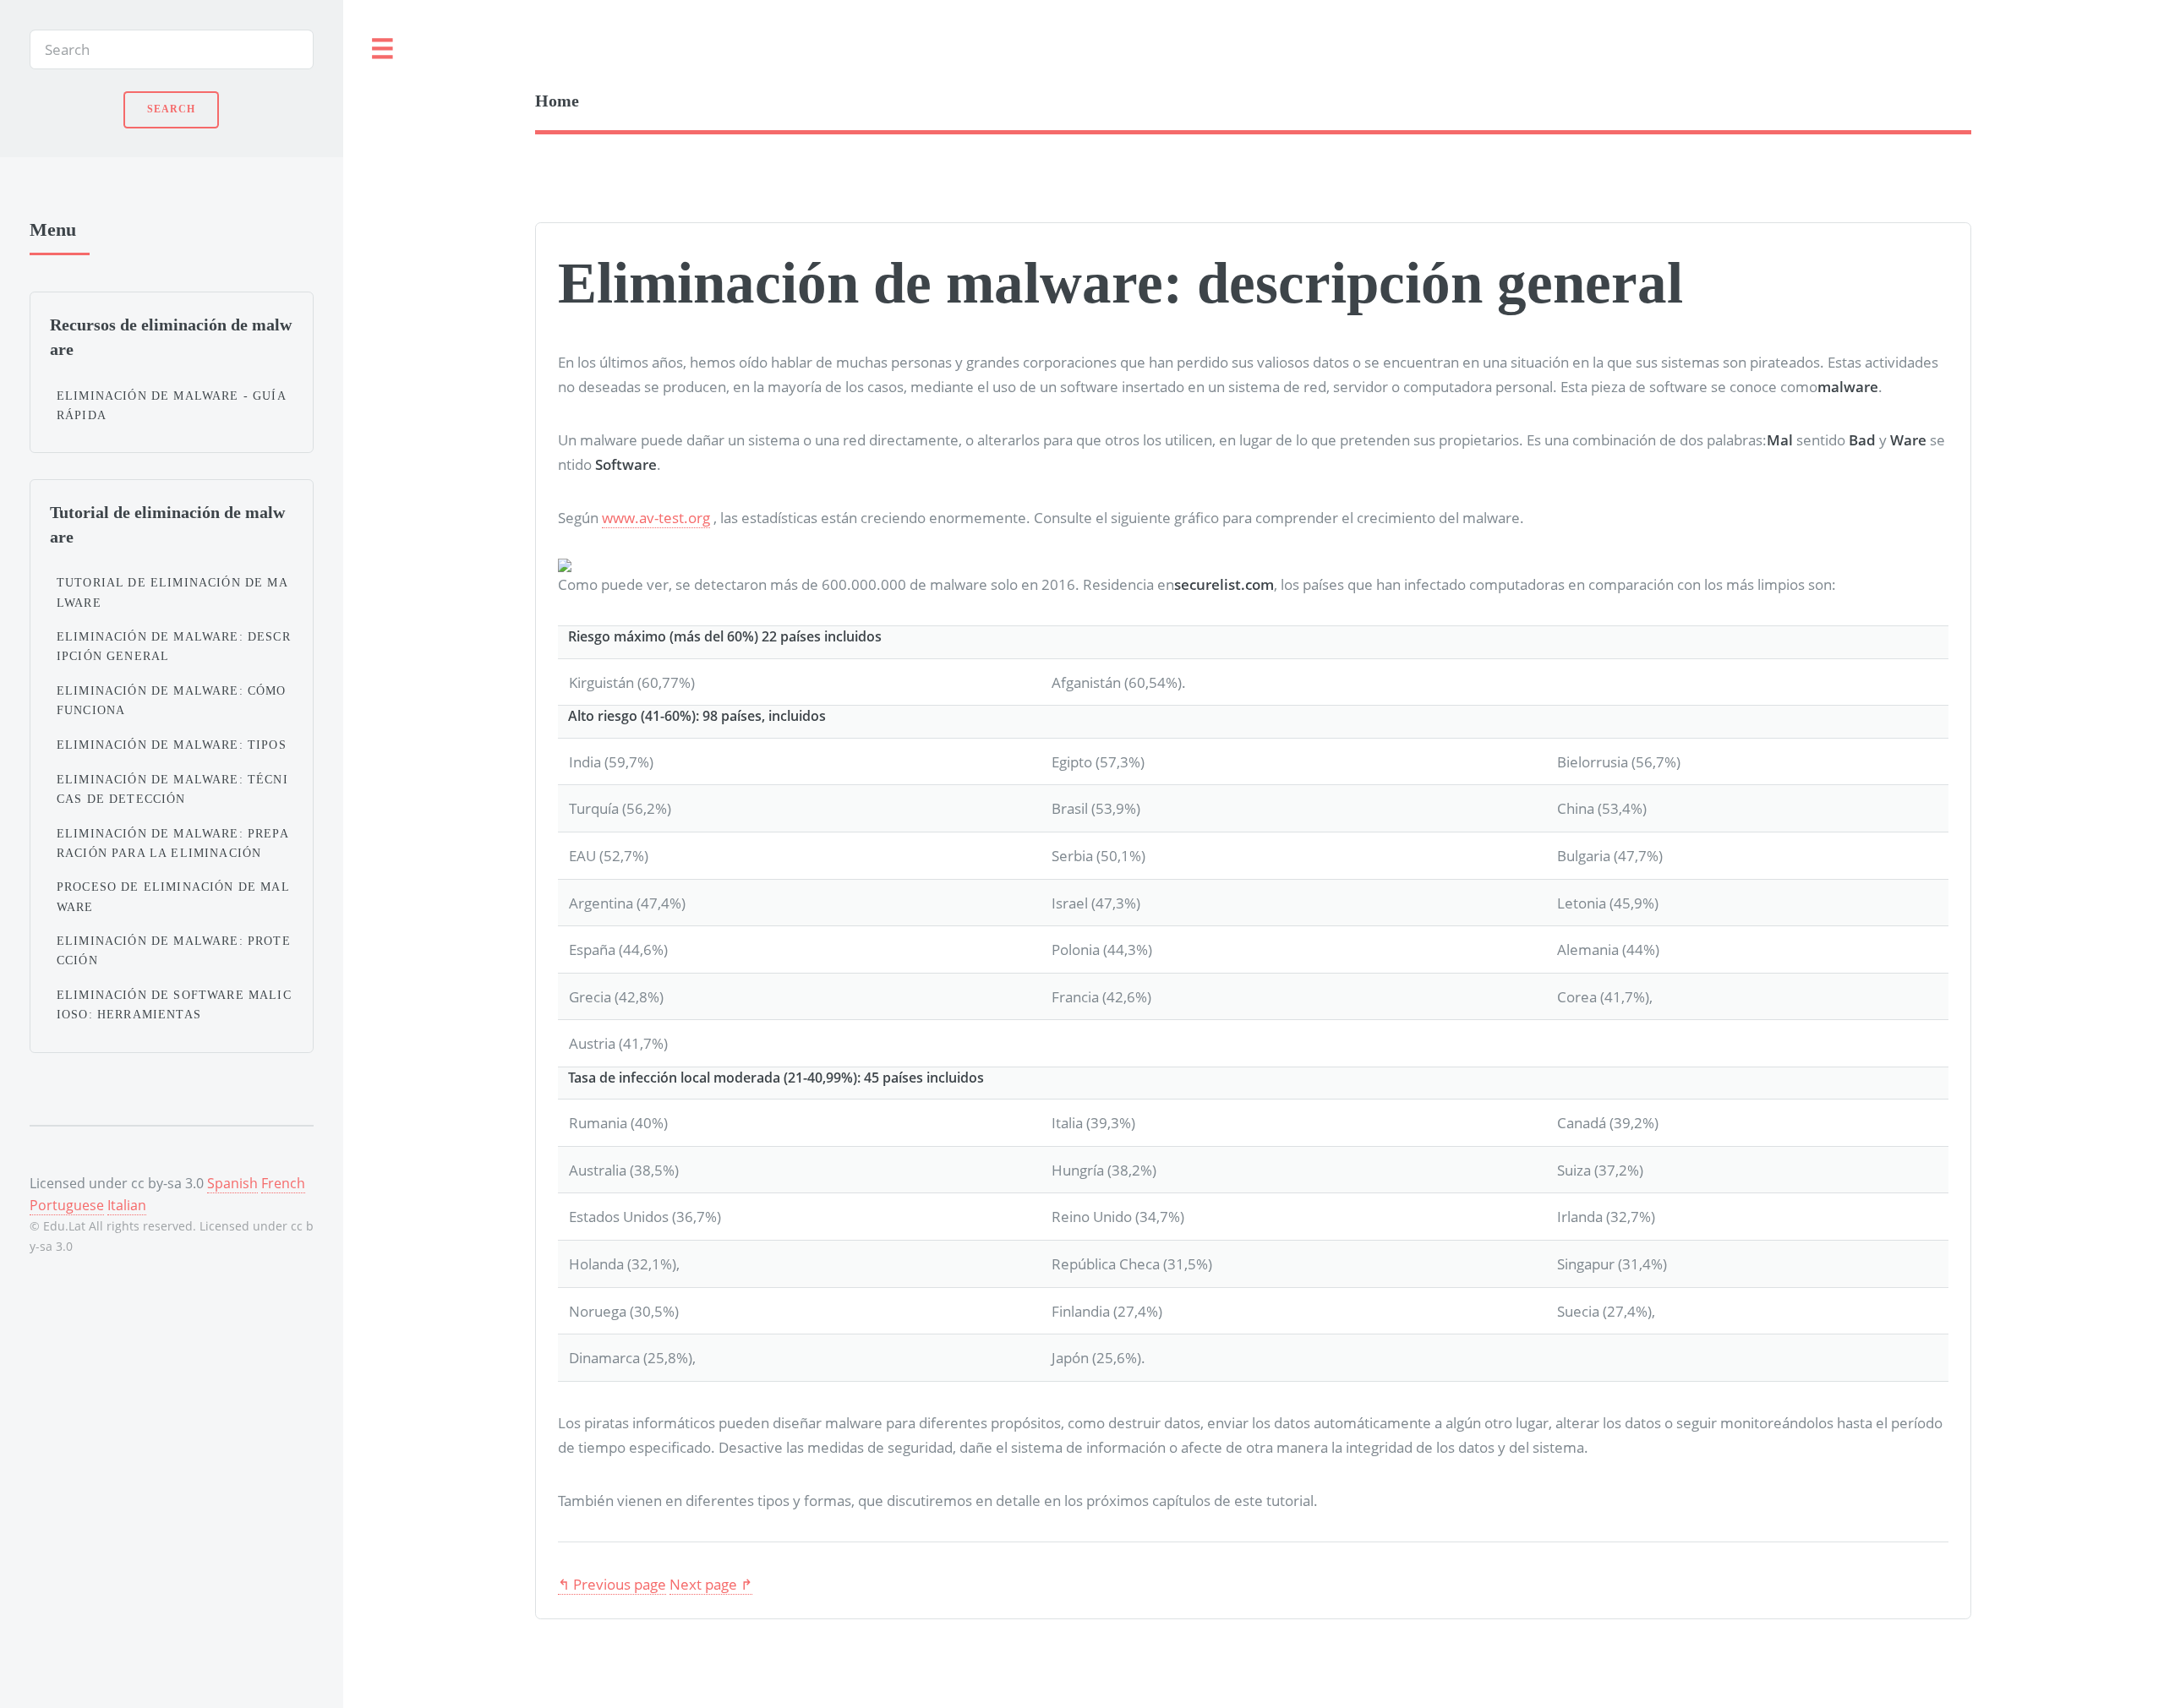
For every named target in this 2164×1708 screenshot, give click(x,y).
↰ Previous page (612, 1584)
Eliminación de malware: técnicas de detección (172, 789)
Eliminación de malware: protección (174, 950)
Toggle (383, 49)
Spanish (232, 1183)
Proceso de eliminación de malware (173, 896)
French (283, 1183)
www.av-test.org (656, 517)
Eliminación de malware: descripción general (174, 646)
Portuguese (67, 1205)
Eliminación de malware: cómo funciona (172, 700)
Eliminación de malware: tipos (172, 745)
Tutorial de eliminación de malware (172, 592)
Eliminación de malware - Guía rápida (171, 405)
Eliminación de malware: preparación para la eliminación (173, 843)
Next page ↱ (711, 1584)
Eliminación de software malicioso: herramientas (174, 1004)
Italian (127, 1205)
